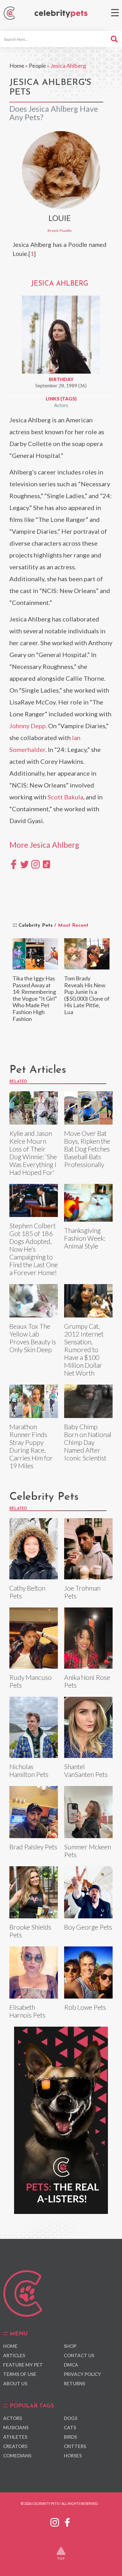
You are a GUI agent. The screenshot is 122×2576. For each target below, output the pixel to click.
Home (17, 66)
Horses (73, 2456)
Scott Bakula (65, 797)
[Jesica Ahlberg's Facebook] (14, 864)
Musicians (16, 2427)
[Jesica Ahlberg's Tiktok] (46, 864)
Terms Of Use (20, 2374)
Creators (15, 2446)
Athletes (15, 2437)
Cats (70, 2427)
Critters (75, 2446)
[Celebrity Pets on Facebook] (67, 2521)
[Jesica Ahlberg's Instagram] (36, 864)
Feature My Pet (23, 2365)
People (37, 66)
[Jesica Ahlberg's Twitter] (25, 864)
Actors (61, 405)
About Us (15, 2383)
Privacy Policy (82, 2374)
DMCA (71, 2365)
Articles (14, 2355)
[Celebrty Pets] (61, 14)
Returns (74, 2383)
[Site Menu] (115, 13)
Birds (70, 2437)
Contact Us (79, 2355)
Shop (70, 2346)
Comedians (17, 2456)
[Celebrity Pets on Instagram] (55, 2521)
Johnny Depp (28, 726)
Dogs (71, 2418)
